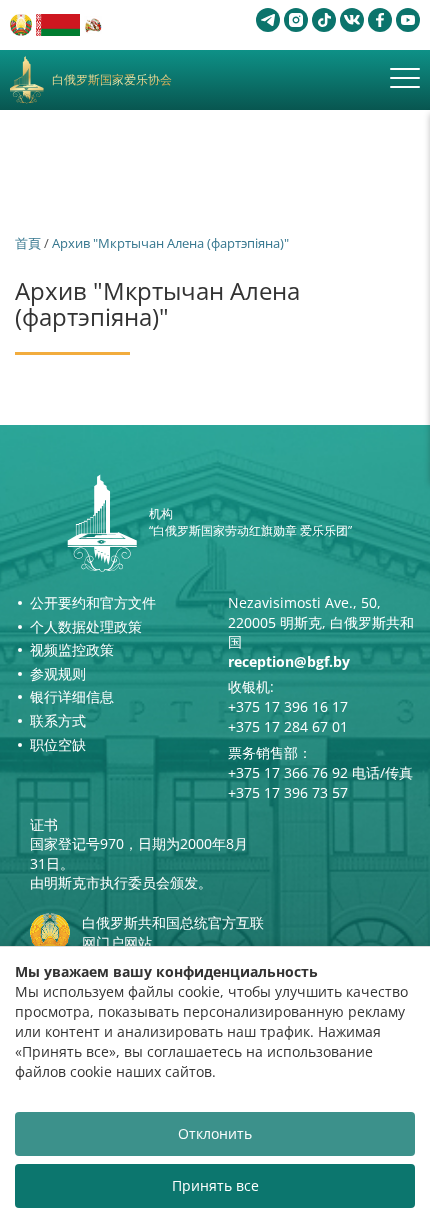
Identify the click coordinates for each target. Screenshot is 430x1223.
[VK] (352, 20)
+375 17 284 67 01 (288, 726)
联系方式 (58, 720)
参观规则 (58, 673)
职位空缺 (58, 744)
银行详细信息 (72, 696)
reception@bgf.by (289, 661)
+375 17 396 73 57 (288, 792)
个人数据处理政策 (86, 626)
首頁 (28, 243)
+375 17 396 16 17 (288, 706)
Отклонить (215, 1133)
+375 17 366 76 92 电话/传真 (320, 772)
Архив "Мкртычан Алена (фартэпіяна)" (170, 243)
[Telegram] (268, 20)
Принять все (215, 1185)
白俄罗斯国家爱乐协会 (112, 80)
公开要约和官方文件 (93, 602)
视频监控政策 (72, 649)
